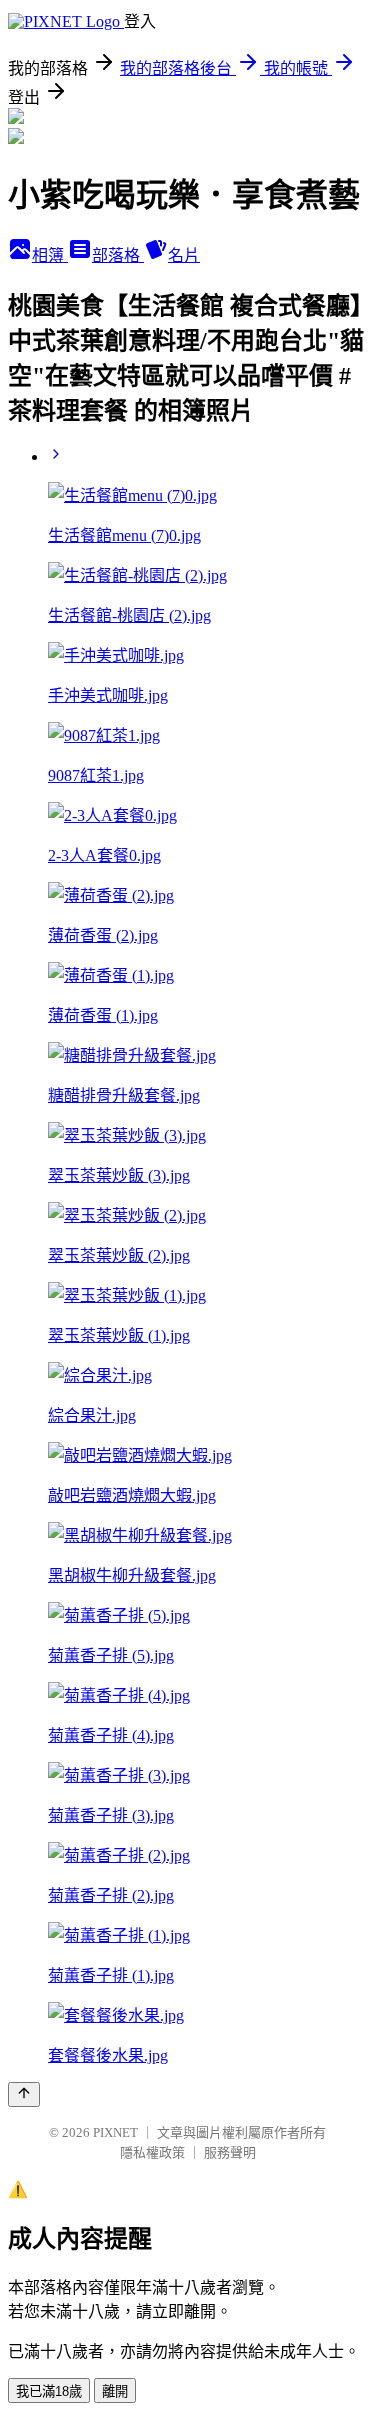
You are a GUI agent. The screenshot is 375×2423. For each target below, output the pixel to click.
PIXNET (115, 2132)
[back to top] (24, 2094)
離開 (115, 2391)
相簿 (50, 255)
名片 (184, 255)
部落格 (118, 255)
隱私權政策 (152, 2152)
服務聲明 (230, 2152)
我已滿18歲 (49, 2391)
